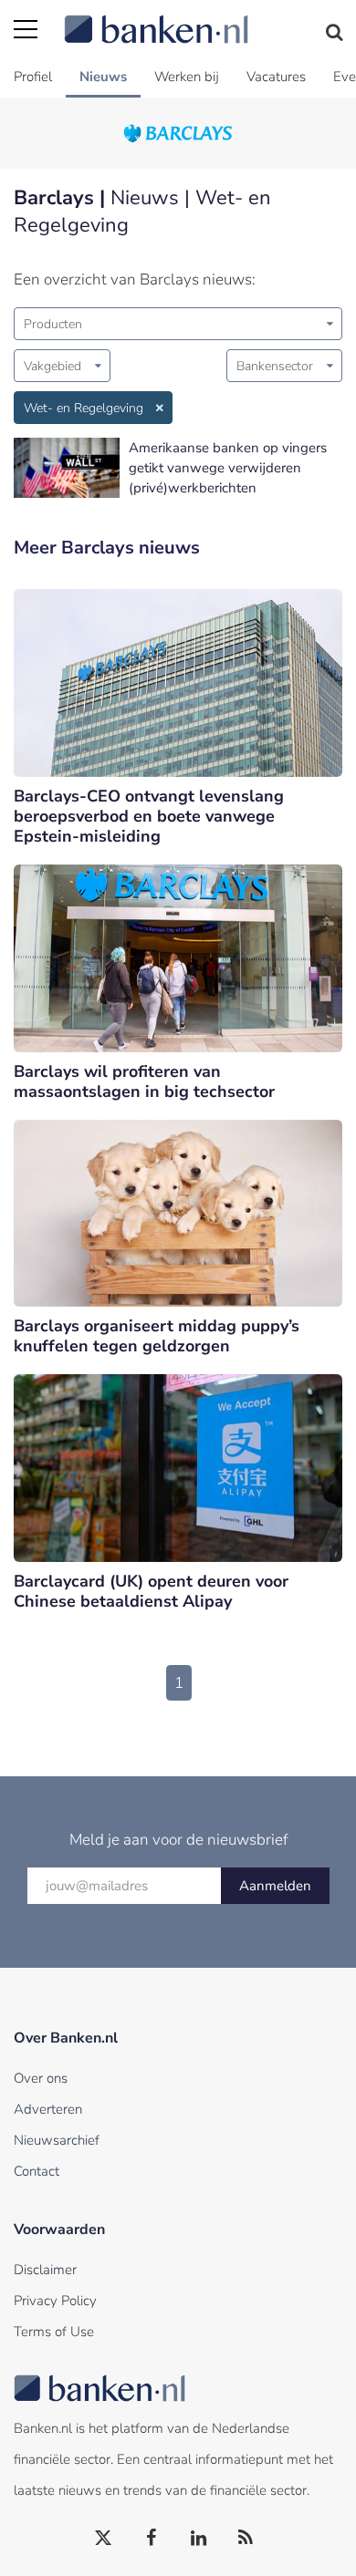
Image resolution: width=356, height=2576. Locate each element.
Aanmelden (275, 1886)
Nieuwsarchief (57, 2140)
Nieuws (103, 77)
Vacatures (276, 77)
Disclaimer (45, 2270)
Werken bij (187, 77)
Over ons (41, 2078)
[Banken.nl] (203, 18)
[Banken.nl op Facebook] (152, 2539)
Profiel (33, 77)
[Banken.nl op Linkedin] (199, 2539)
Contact (37, 2171)
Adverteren (48, 2109)
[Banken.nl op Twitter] (104, 2539)
